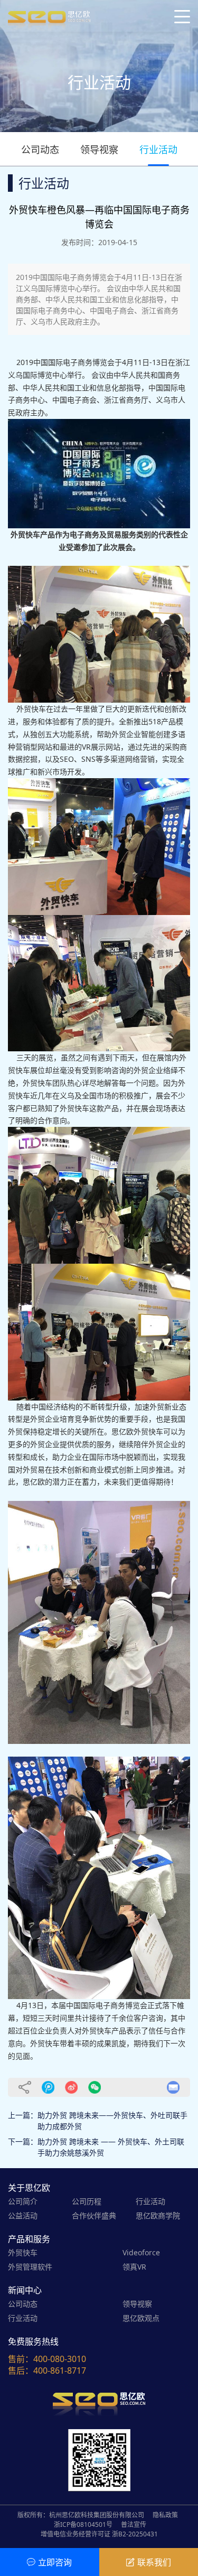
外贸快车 (23, 2252)
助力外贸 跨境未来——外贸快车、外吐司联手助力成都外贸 (112, 2121)
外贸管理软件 (30, 2267)
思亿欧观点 (141, 2318)
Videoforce (141, 2252)
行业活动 (158, 150)
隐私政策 (165, 2515)
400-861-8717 (60, 2370)
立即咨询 (55, 2562)
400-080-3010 (60, 2359)
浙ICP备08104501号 (83, 2524)
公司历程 (87, 2201)
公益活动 (23, 2215)
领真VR (134, 2267)
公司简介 (23, 2201)
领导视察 (99, 150)
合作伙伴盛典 (94, 2215)
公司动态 (40, 150)
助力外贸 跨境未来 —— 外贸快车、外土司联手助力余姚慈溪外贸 (111, 2147)
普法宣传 (134, 2524)
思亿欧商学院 (158, 2215)
